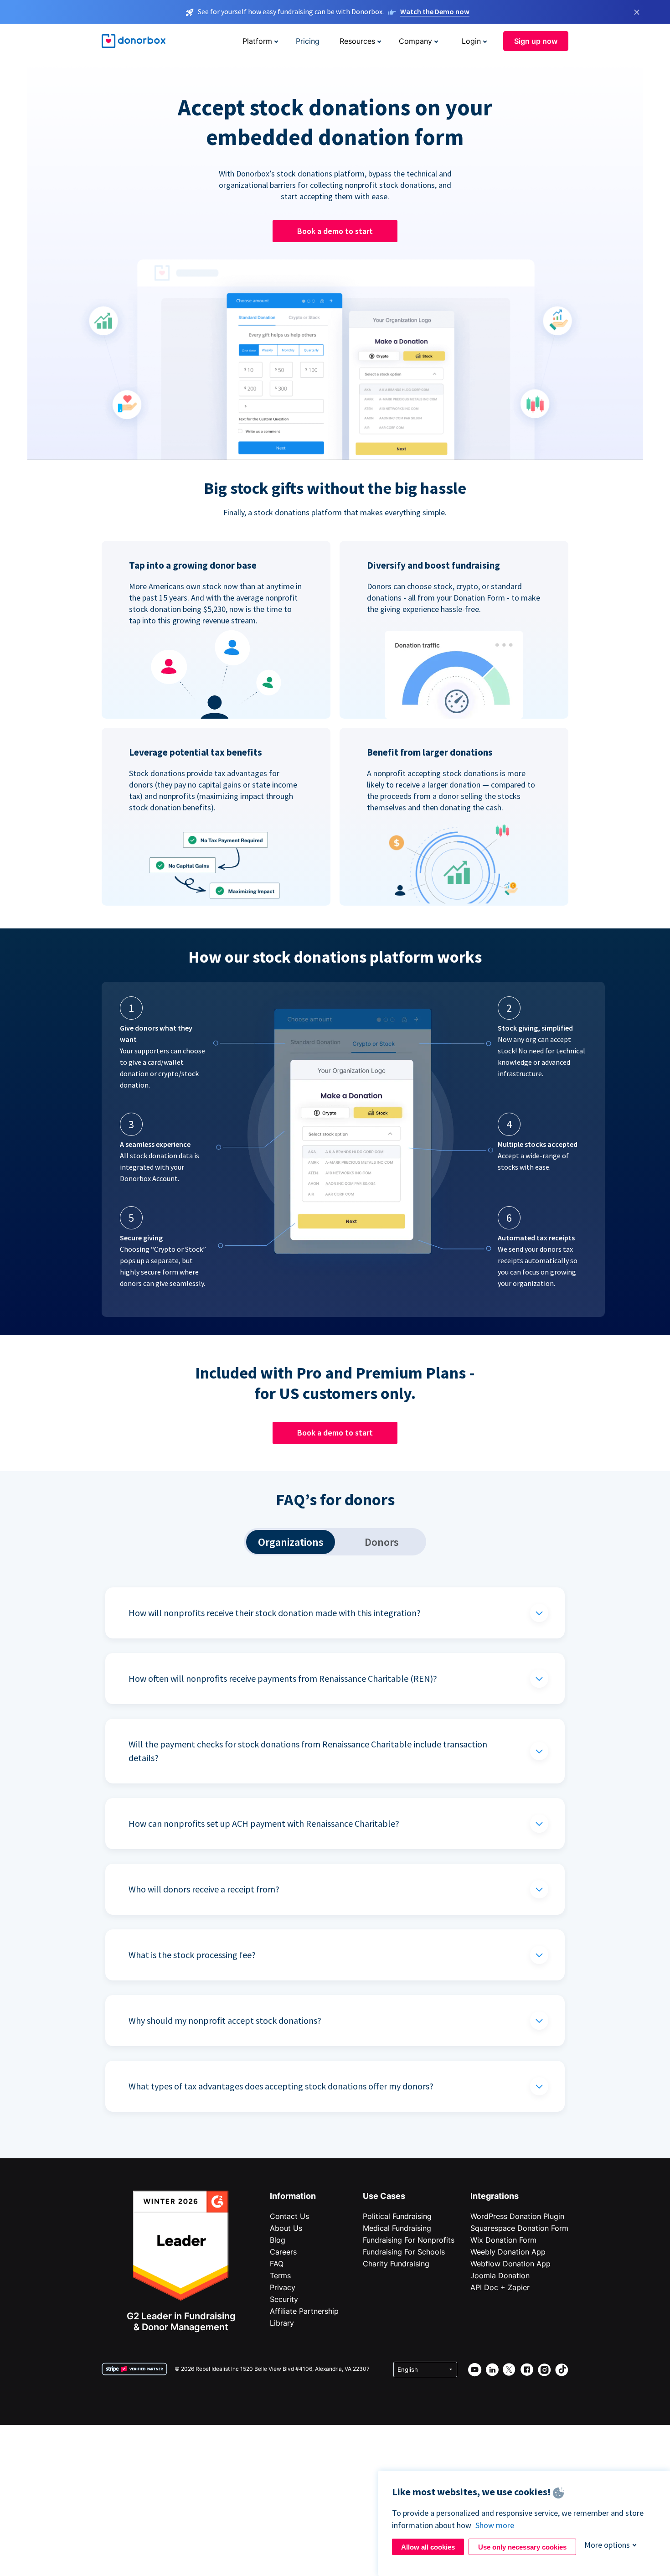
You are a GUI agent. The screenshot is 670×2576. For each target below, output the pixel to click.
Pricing (308, 41)
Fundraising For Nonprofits (409, 2240)
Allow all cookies (428, 2547)
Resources (357, 41)
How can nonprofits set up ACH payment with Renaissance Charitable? (264, 1823)
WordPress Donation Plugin (517, 2216)
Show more (495, 2525)
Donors (382, 1542)
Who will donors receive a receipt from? (204, 1889)
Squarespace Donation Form (519, 2228)
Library (282, 2323)
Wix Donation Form (503, 2240)
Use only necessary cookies (522, 2547)
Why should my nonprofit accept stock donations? (225, 2020)
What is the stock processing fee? (192, 1955)
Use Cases (384, 2196)
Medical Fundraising (397, 2228)
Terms (280, 2275)
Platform (257, 41)
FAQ (277, 2264)
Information (293, 2196)
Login (471, 41)
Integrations (495, 2196)
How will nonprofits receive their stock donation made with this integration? (275, 1613)
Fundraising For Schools (404, 2252)
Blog (278, 2240)
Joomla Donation (500, 2275)
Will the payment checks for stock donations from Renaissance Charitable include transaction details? (308, 1751)
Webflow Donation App (510, 2264)
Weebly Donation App (508, 2252)
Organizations (291, 1542)
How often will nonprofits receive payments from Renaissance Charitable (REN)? (283, 1678)
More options (607, 2545)
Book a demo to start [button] (335, 231)
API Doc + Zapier (500, 2287)
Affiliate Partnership (304, 2311)
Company (415, 41)
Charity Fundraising (396, 2264)
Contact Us (289, 2216)
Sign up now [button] (536, 41)
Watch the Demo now (435, 11)
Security (284, 2299)
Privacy (283, 2287)
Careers (283, 2252)
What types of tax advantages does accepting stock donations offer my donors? (281, 2086)
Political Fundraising (397, 2216)
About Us (286, 2228)
